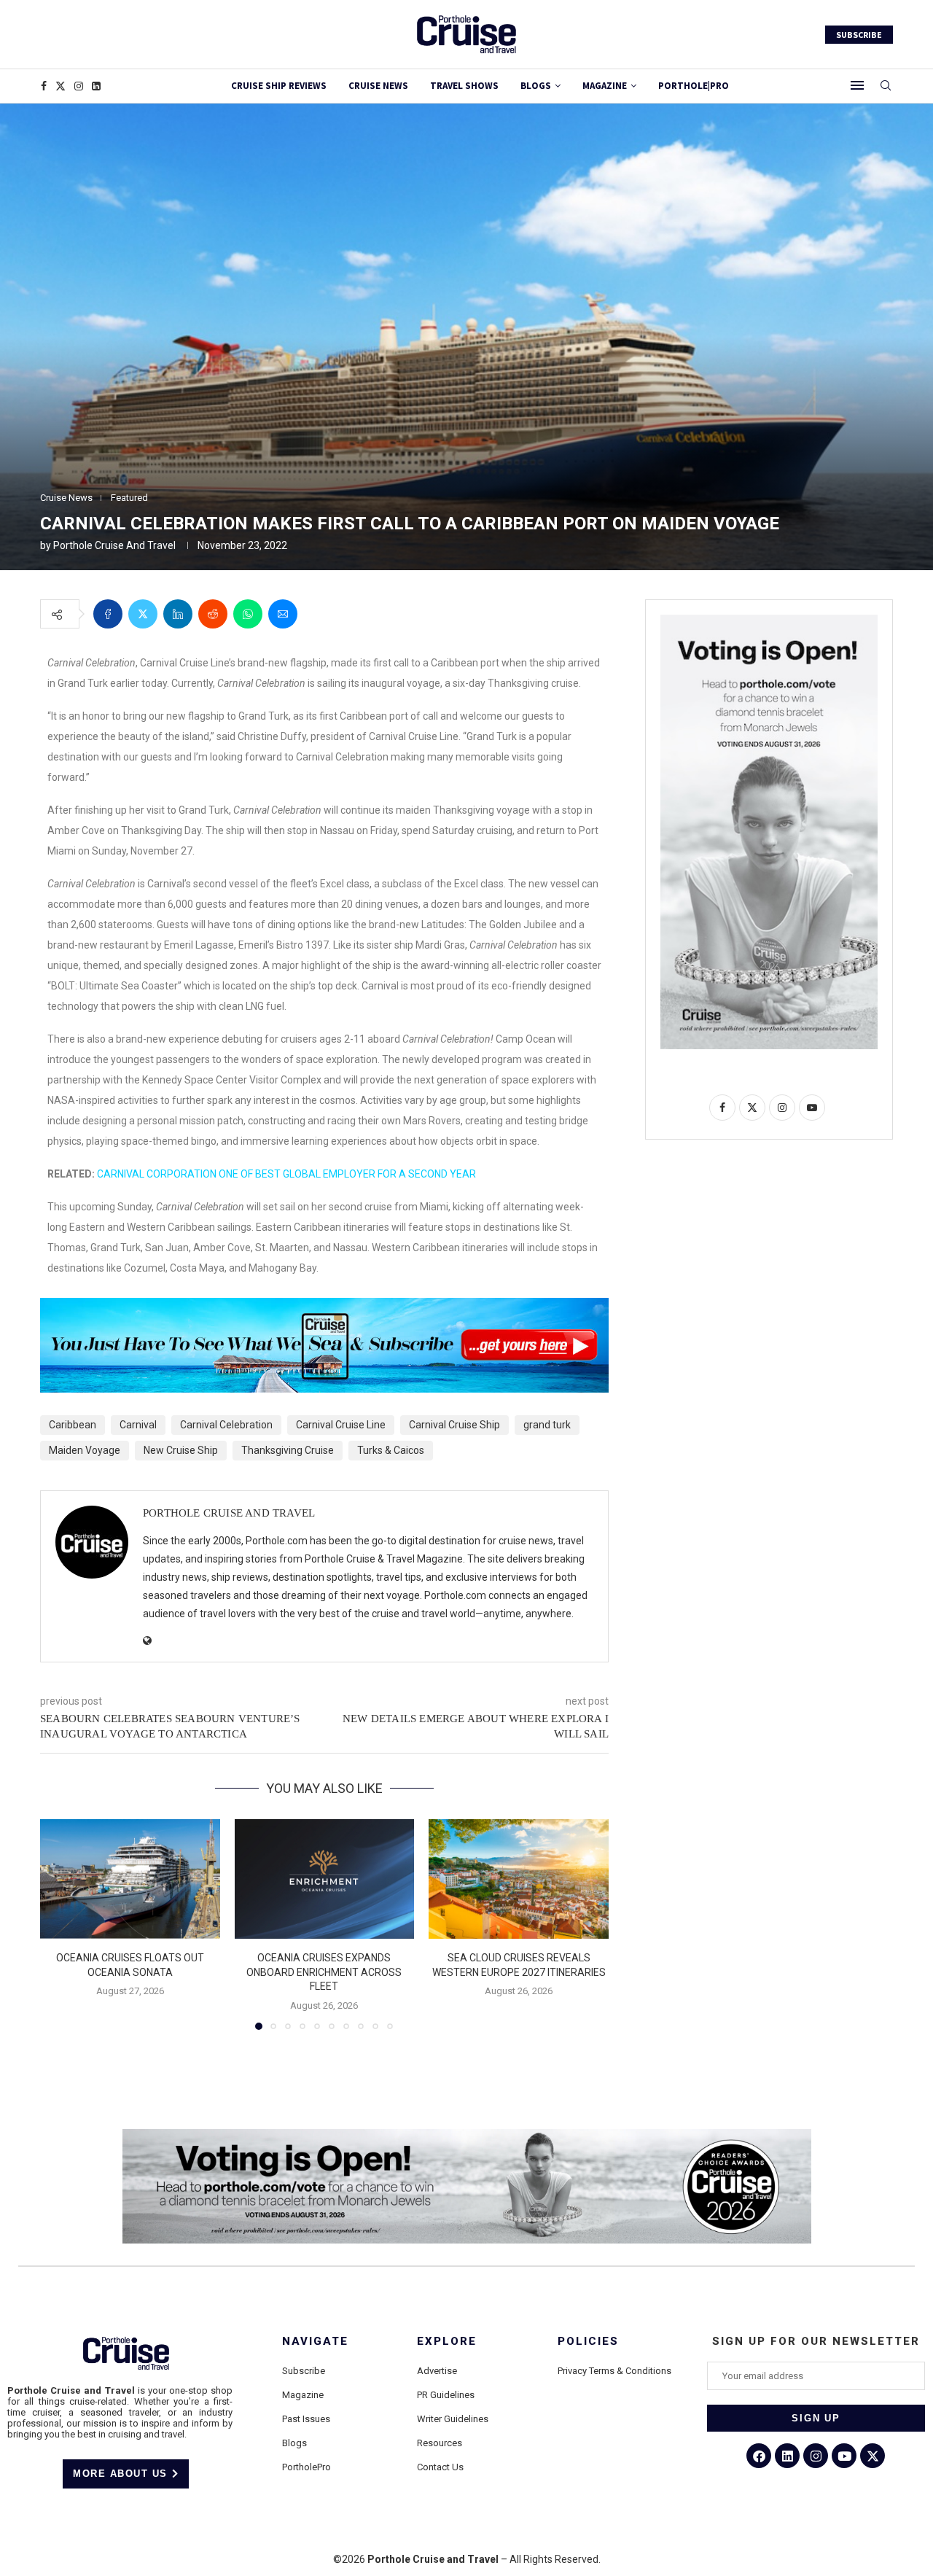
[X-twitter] (873, 2456)
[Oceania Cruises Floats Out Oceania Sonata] (130, 1879)
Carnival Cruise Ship (454, 1425)
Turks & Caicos (391, 1450)
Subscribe (304, 2371)
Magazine (303, 2395)
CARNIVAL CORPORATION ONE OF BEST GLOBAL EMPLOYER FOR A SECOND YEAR (286, 1174)
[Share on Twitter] (143, 614)
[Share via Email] (283, 614)
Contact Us (440, 2467)
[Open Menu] (857, 85)
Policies (588, 2342)
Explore (447, 2342)
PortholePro (307, 2467)
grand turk (547, 1425)
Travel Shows (464, 86)
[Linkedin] (96, 86)
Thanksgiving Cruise (288, 1450)
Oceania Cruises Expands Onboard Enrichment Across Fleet (324, 1972)
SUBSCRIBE (859, 35)
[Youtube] (844, 2456)
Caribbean (73, 1425)
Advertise (437, 2371)
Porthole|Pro (694, 86)
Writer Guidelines (453, 2419)
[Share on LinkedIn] (178, 614)
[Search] (886, 86)
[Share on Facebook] (108, 614)
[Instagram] (79, 86)
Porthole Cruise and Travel (114, 545)
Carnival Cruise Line (341, 1425)
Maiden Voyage (85, 1450)
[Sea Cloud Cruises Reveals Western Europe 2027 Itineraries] (519, 1879)
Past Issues (306, 2419)
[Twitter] (60, 86)
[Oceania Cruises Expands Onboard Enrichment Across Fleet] (325, 1879)
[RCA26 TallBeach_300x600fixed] (769, 620)
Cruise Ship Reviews (279, 86)
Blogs (536, 86)
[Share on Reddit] (213, 614)
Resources (440, 2443)
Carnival (138, 1425)
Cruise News (378, 86)
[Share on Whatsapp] (248, 614)
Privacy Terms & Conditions (614, 2371)
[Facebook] (44, 86)
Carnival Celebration (226, 1425)
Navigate (315, 2342)
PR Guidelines (446, 2395)
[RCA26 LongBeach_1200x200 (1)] (467, 2135)
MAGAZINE (605, 86)
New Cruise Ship (181, 1450)
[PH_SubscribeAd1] (324, 1308)
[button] (60, 1923)
